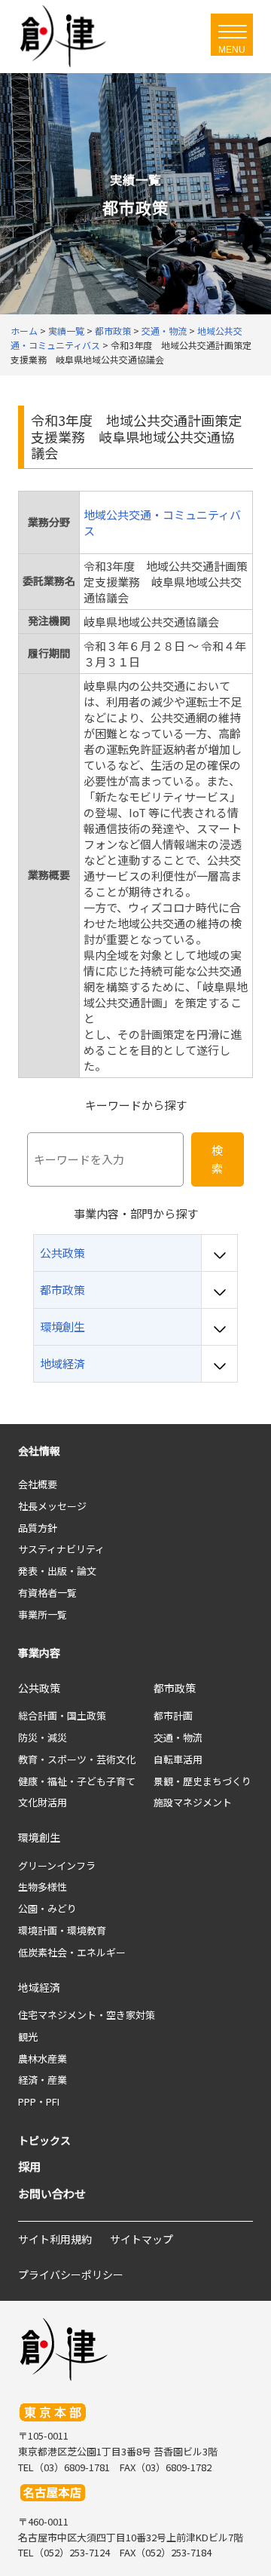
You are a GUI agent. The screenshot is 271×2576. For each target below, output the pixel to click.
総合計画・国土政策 (62, 1715)
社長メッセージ (52, 1506)
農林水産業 (43, 2058)
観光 (28, 2037)
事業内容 (39, 1652)
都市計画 (173, 1715)
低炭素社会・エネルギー (72, 1952)
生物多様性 (43, 1887)
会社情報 (39, 1450)
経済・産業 (43, 2080)
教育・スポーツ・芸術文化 (77, 1759)
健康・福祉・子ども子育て (77, 1781)
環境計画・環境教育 (62, 1930)
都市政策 (175, 1688)
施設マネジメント (193, 1802)
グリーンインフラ (57, 1865)
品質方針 (38, 1528)
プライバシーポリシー (71, 2274)
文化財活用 (43, 1802)
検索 (217, 1159)
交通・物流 (178, 1737)
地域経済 (39, 1987)
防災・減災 (43, 1737)
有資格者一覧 (47, 1593)
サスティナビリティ (61, 1549)
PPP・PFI (39, 2101)
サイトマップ (142, 2239)
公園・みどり (47, 1908)
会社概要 (38, 1484)
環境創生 (39, 1837)
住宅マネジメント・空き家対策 (87, 2015)
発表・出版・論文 (57, 1571)
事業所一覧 (43, 1614)
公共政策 (39, 1688)
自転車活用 (178, 1759)
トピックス (44, 2140)
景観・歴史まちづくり (202, 1781)
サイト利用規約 (55, 2239)
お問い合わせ (52, 2193)
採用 (29, 2166)
